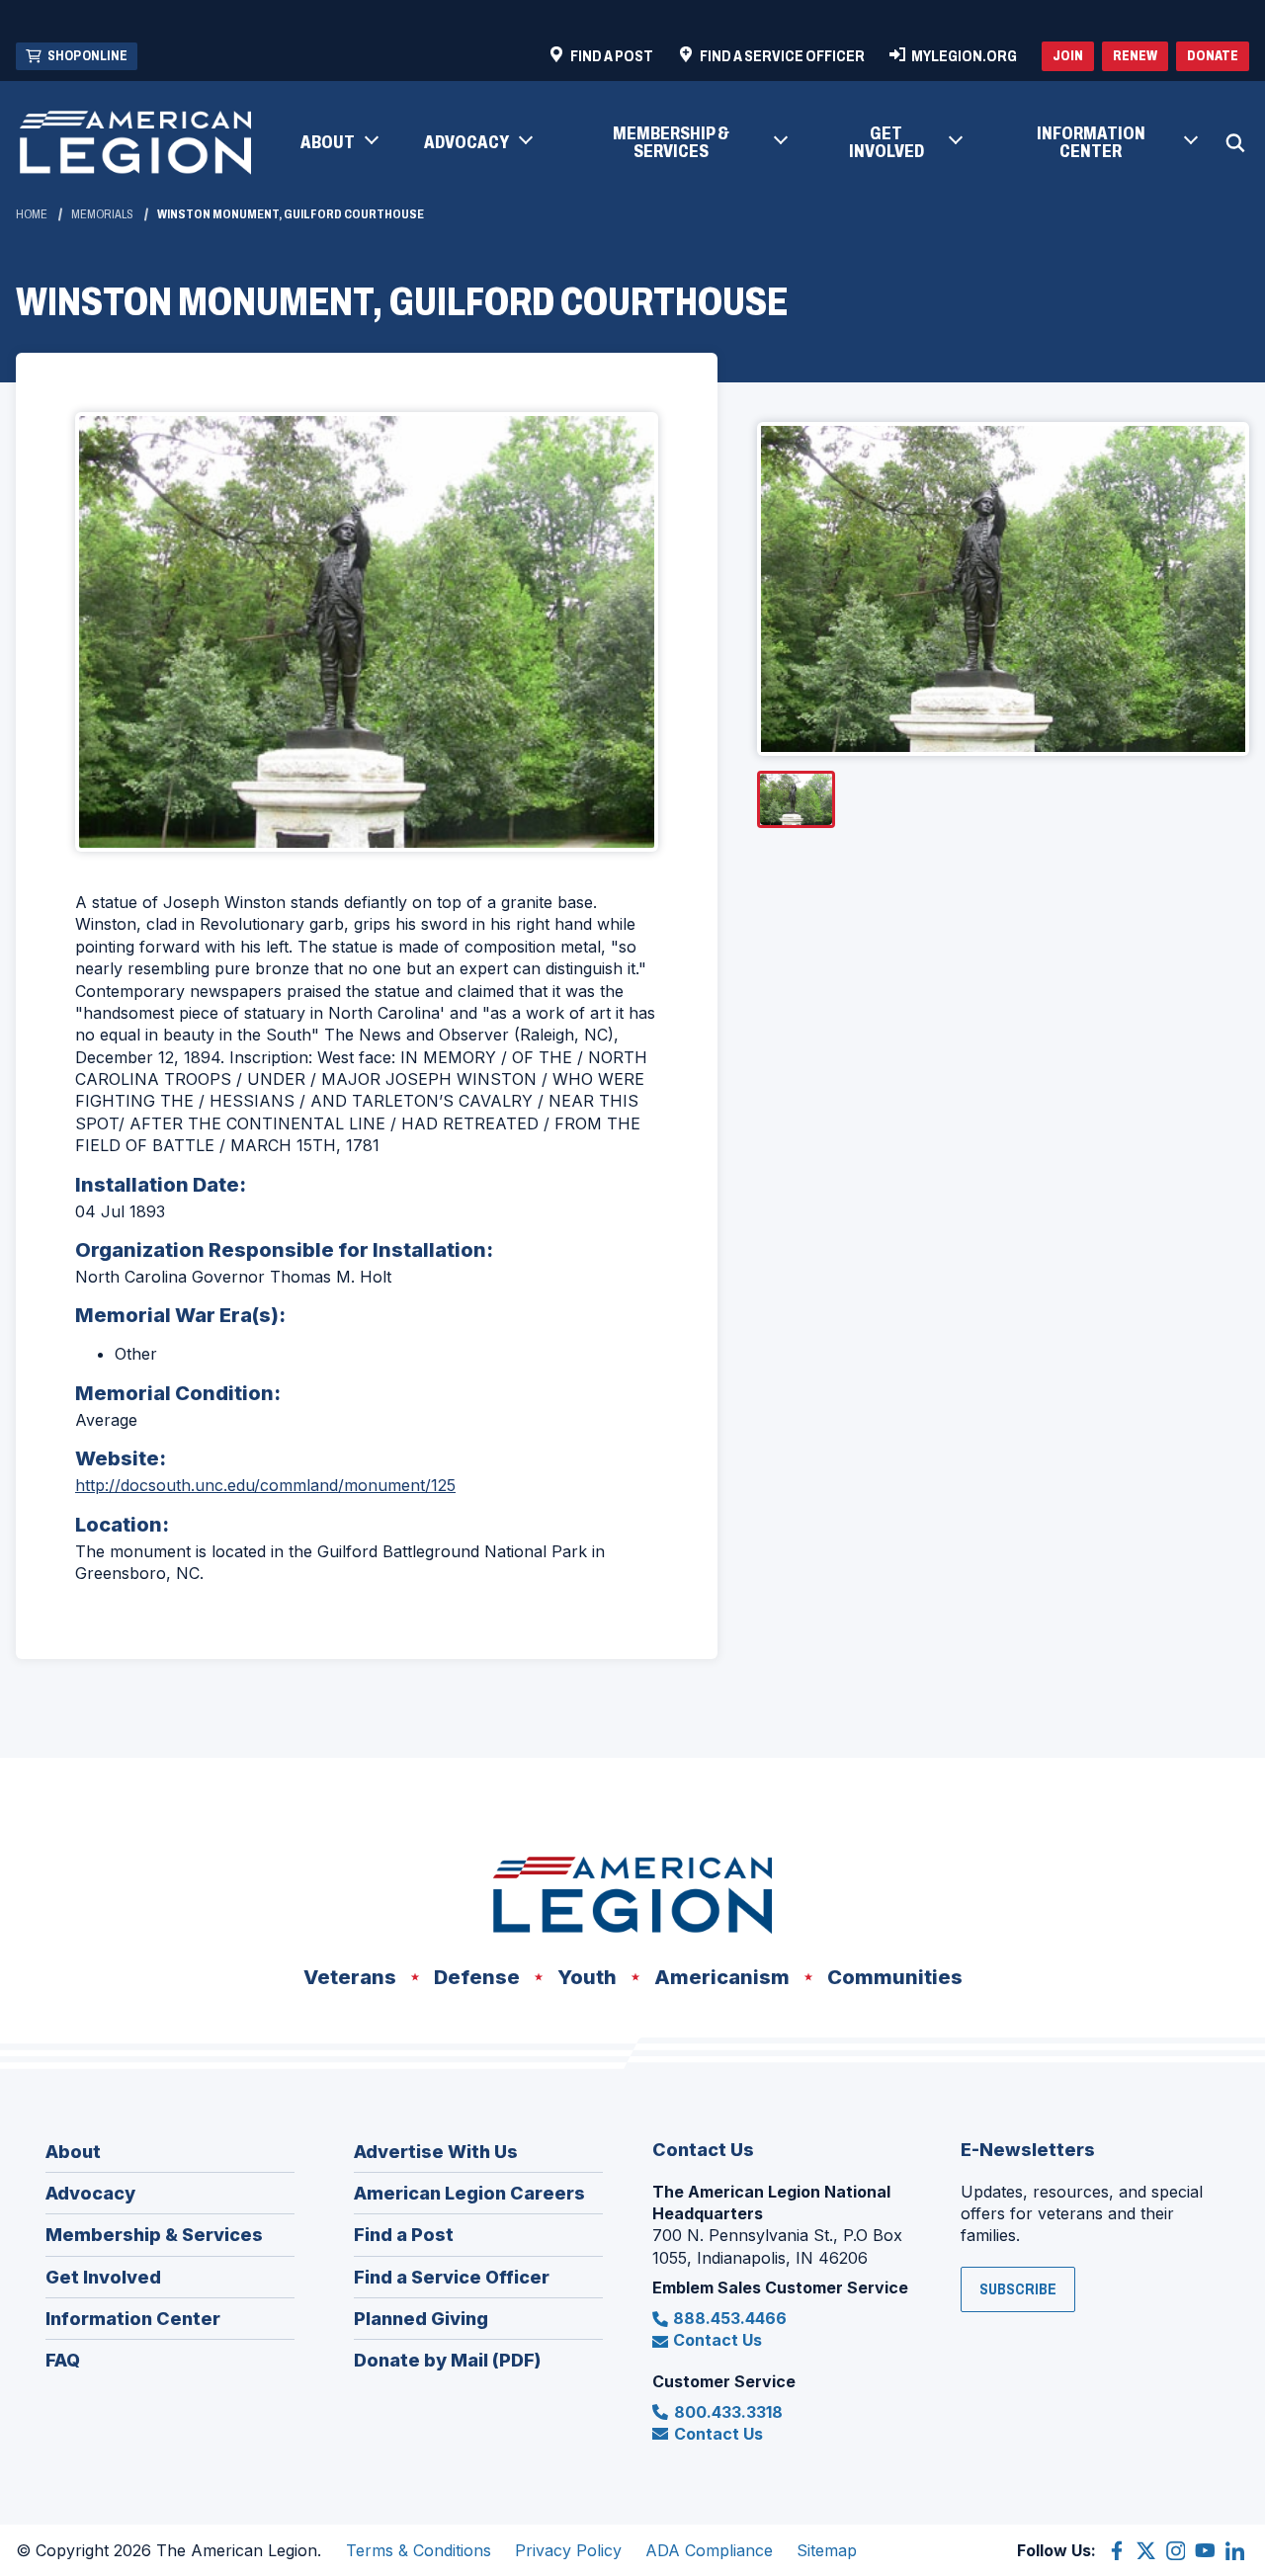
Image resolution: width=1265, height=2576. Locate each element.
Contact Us (717, 2340)
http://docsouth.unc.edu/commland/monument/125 (265, 1485)
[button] (338, 143)
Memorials (102, 214)
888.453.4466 (730, 2318)
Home (32, 214)
